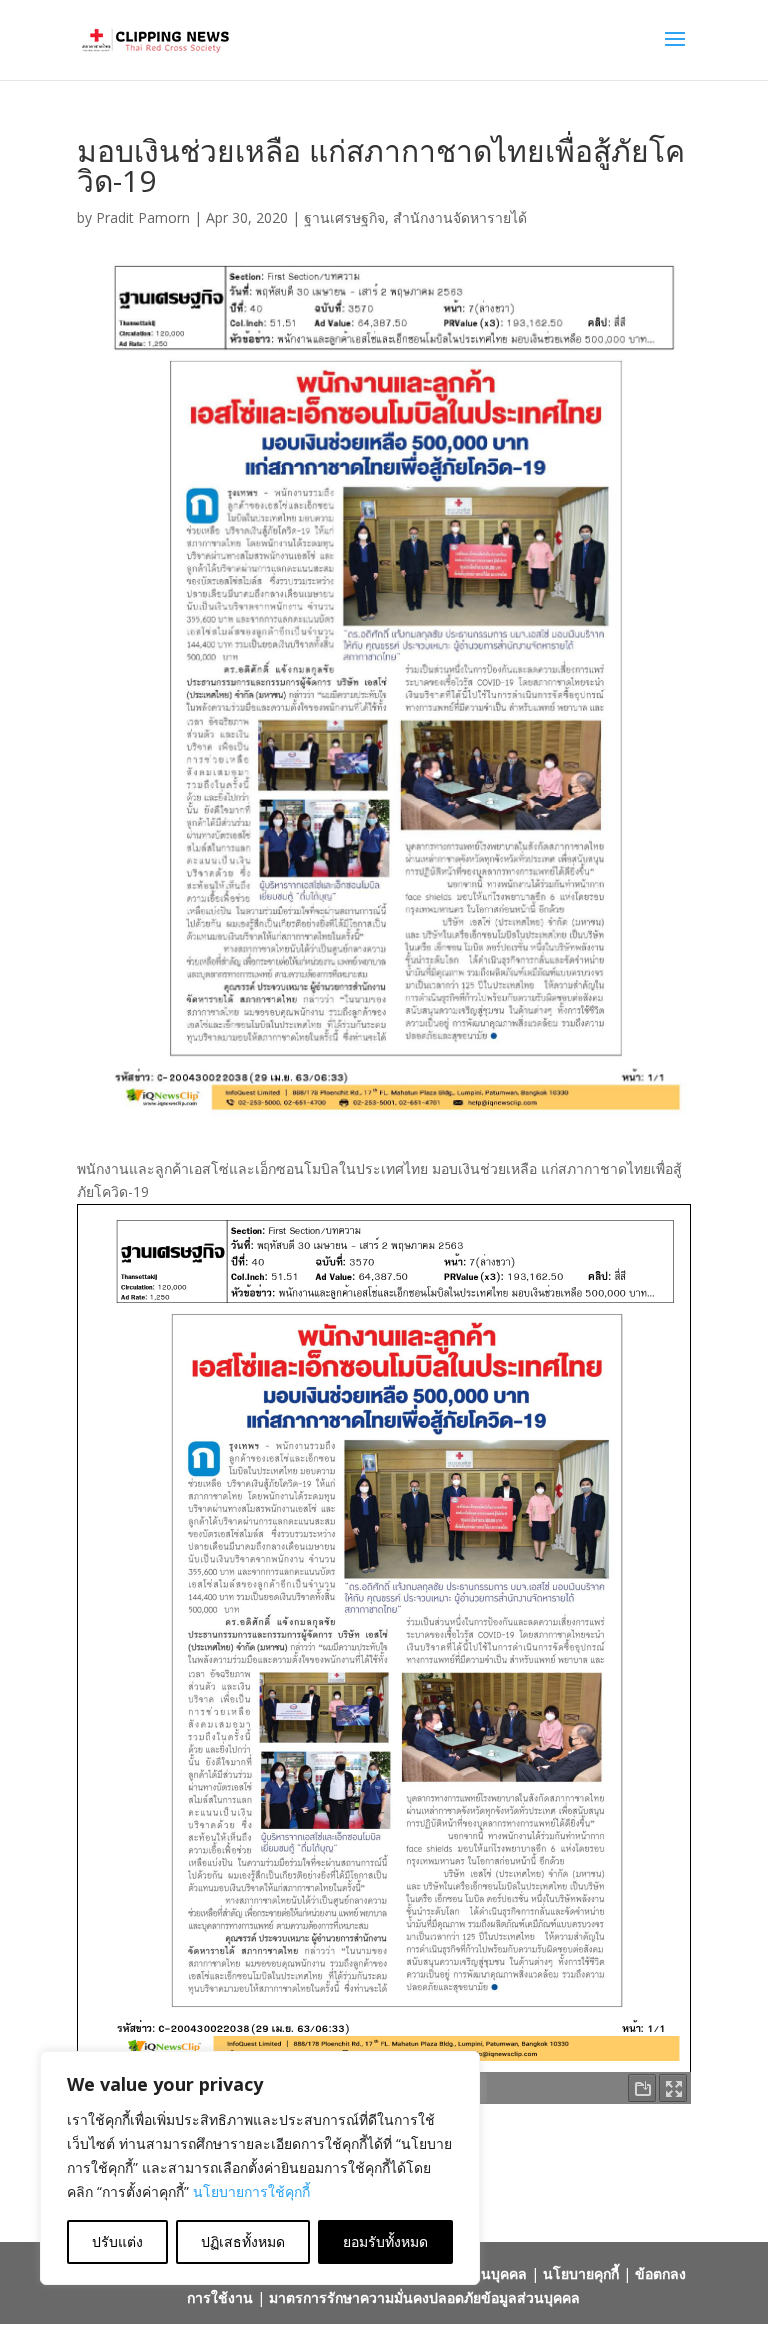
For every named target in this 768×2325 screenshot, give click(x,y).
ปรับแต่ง (117, 2241)
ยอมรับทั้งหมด (385, 2241)
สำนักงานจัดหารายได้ (460, 217)
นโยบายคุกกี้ (581, 2273)
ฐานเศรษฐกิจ (344, 217)
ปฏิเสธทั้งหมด (243, 2241)
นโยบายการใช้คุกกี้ (251, 2191)
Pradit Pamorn (143, 217)
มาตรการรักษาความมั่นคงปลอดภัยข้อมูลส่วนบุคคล (424, 2297)
